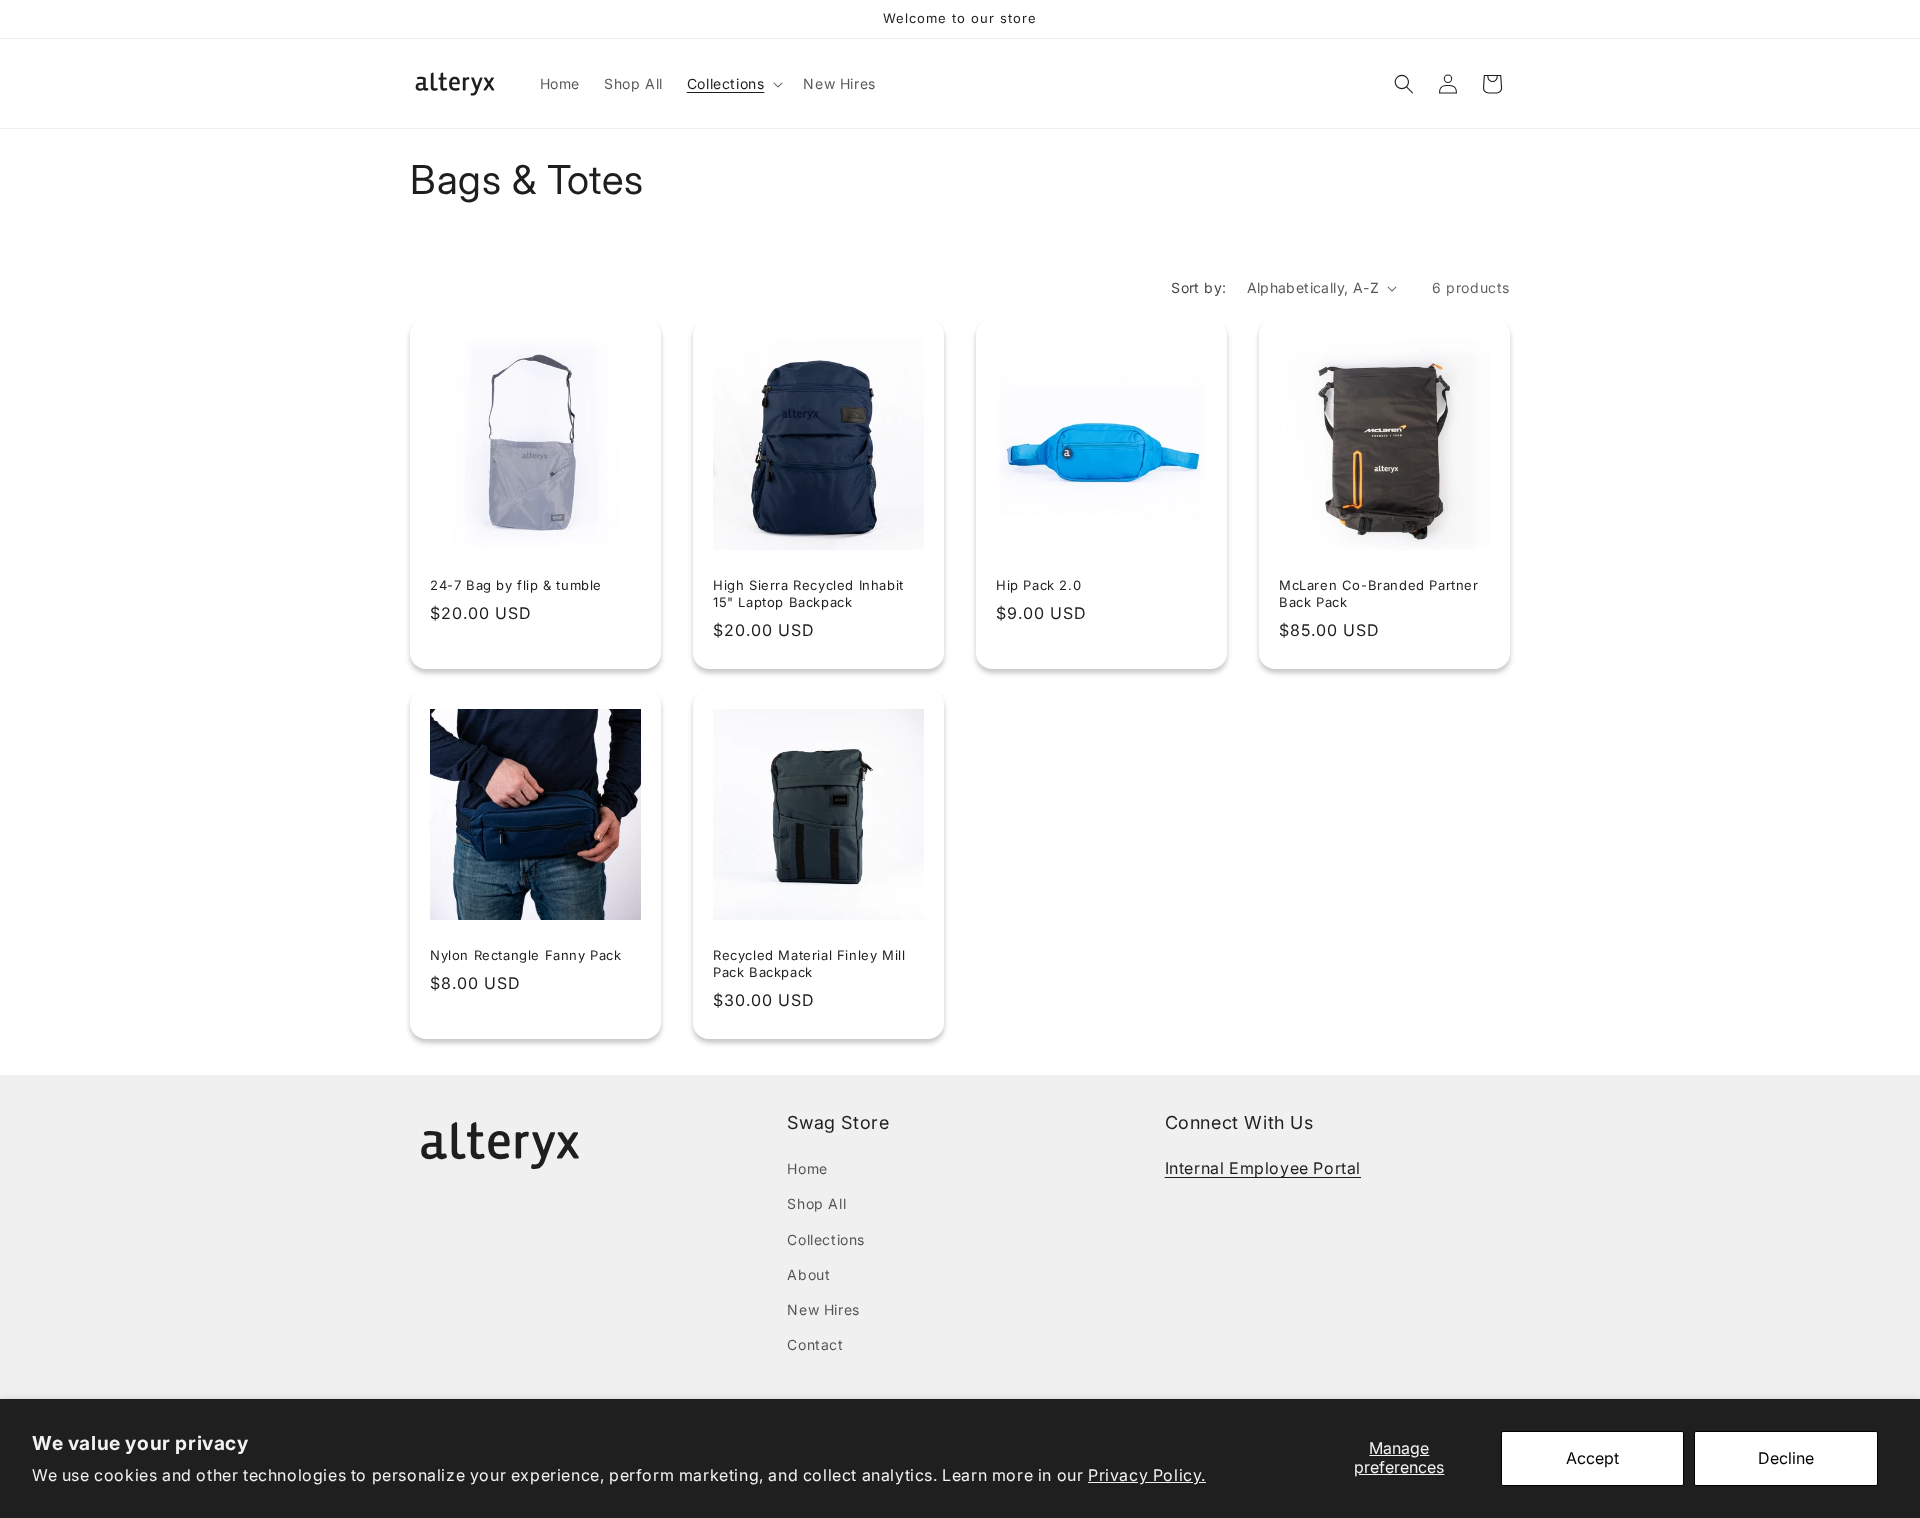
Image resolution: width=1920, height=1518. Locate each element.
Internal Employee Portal (1263, 1168)
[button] (733, 84)
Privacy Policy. (1147, 1475)
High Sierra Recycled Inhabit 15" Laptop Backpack (808, 593)
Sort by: (1198, 287)
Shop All (816, 1203)
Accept (1592, 1458)
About (808, 1274)
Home (807, 1168)
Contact (815, 1344)
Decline (1786, 1458)
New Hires (823, 1309)
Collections (826, 1239)
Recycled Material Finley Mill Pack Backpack (809, 963)
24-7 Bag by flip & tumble (516, 585)
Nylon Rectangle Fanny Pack (526, 955)
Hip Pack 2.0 (1038, 585)
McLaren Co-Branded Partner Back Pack (1379, 593)
